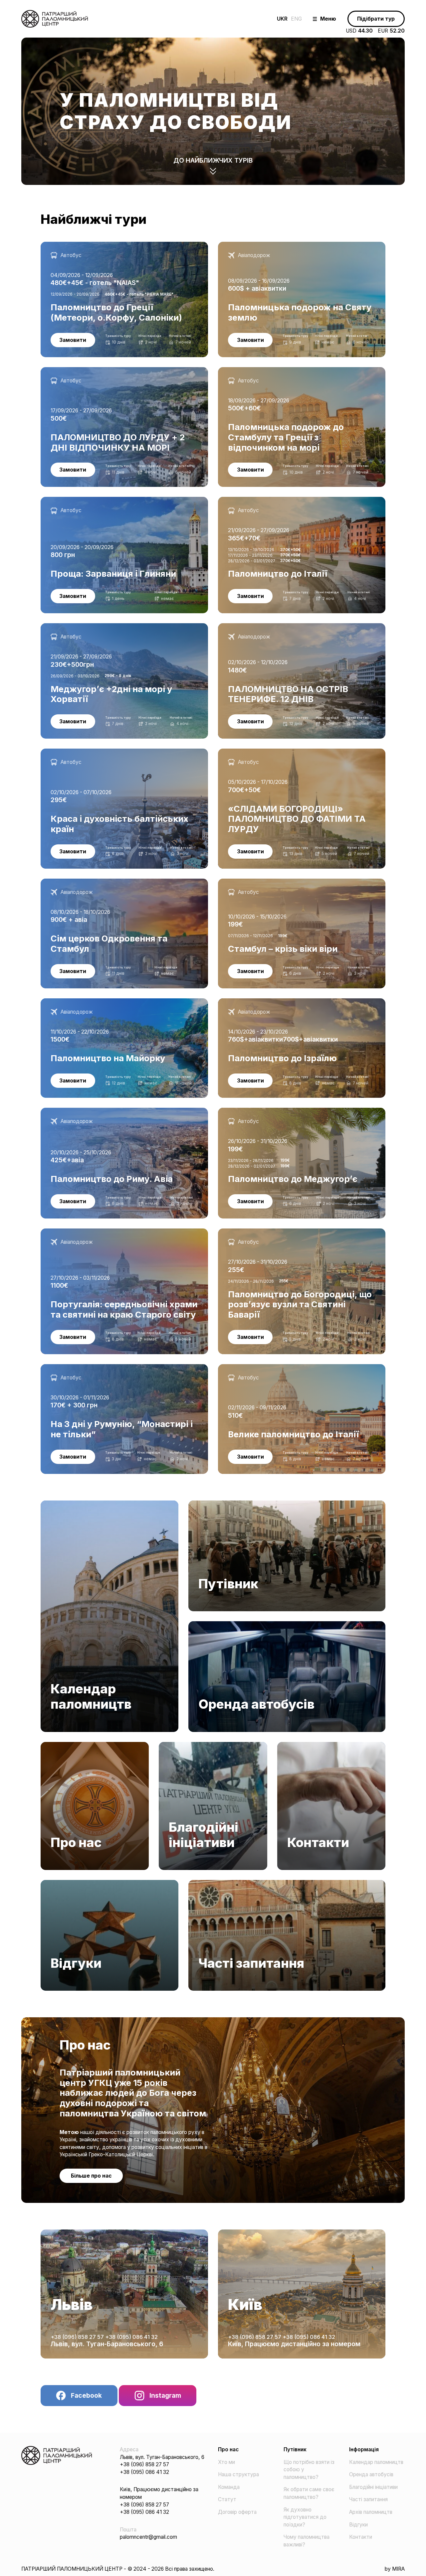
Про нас (50, 1745)
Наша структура (238, 2474)
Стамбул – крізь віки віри (248, 882)
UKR (282, 19)
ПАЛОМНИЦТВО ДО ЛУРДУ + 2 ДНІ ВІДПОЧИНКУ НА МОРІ (116, 371)
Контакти (289, 1745)
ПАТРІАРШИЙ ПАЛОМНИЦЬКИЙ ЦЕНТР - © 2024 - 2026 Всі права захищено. (118, 2569)
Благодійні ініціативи (183, 1745)
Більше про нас (91, 2176)
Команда (229, 2487)
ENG (296, 19)
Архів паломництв (371, 2512)
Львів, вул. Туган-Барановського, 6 (107, 2344)
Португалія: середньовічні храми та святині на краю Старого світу (121, 1232)
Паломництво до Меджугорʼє (255, 1111)
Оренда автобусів (211, 1625)
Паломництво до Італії (245, 500)
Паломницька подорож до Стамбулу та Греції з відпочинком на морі (302, 371)
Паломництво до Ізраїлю (248, 1002)
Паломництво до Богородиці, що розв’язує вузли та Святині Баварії (301, 1232)
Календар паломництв (68, 1504)
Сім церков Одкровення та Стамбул (85, 882)
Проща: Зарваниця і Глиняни (74, 500)
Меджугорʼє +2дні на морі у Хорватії (86, 627)
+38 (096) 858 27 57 (78, 2337)
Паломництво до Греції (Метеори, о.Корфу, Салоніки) (106, 245)
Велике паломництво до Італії (254, 1368)
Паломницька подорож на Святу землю (266, 245)
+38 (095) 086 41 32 (131, 2337)
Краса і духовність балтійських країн (86, 752)
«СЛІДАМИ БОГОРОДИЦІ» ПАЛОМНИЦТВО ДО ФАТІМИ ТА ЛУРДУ (293, 756)
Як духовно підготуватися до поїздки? (305, 2517)
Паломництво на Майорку (72, 1002)
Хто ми (226, 2462)
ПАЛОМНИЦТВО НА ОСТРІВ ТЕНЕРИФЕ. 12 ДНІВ (280, 627)
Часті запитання (208, 1883)
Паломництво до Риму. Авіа (74, 1111)
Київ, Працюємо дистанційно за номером (294, 2344)
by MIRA (395, 2569)
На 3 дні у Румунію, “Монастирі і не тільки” (93, 1368)
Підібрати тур (376, 19)
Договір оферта (237, 2512)
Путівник (199, 1504)
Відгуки (50, 1883)
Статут (227, 2499)
